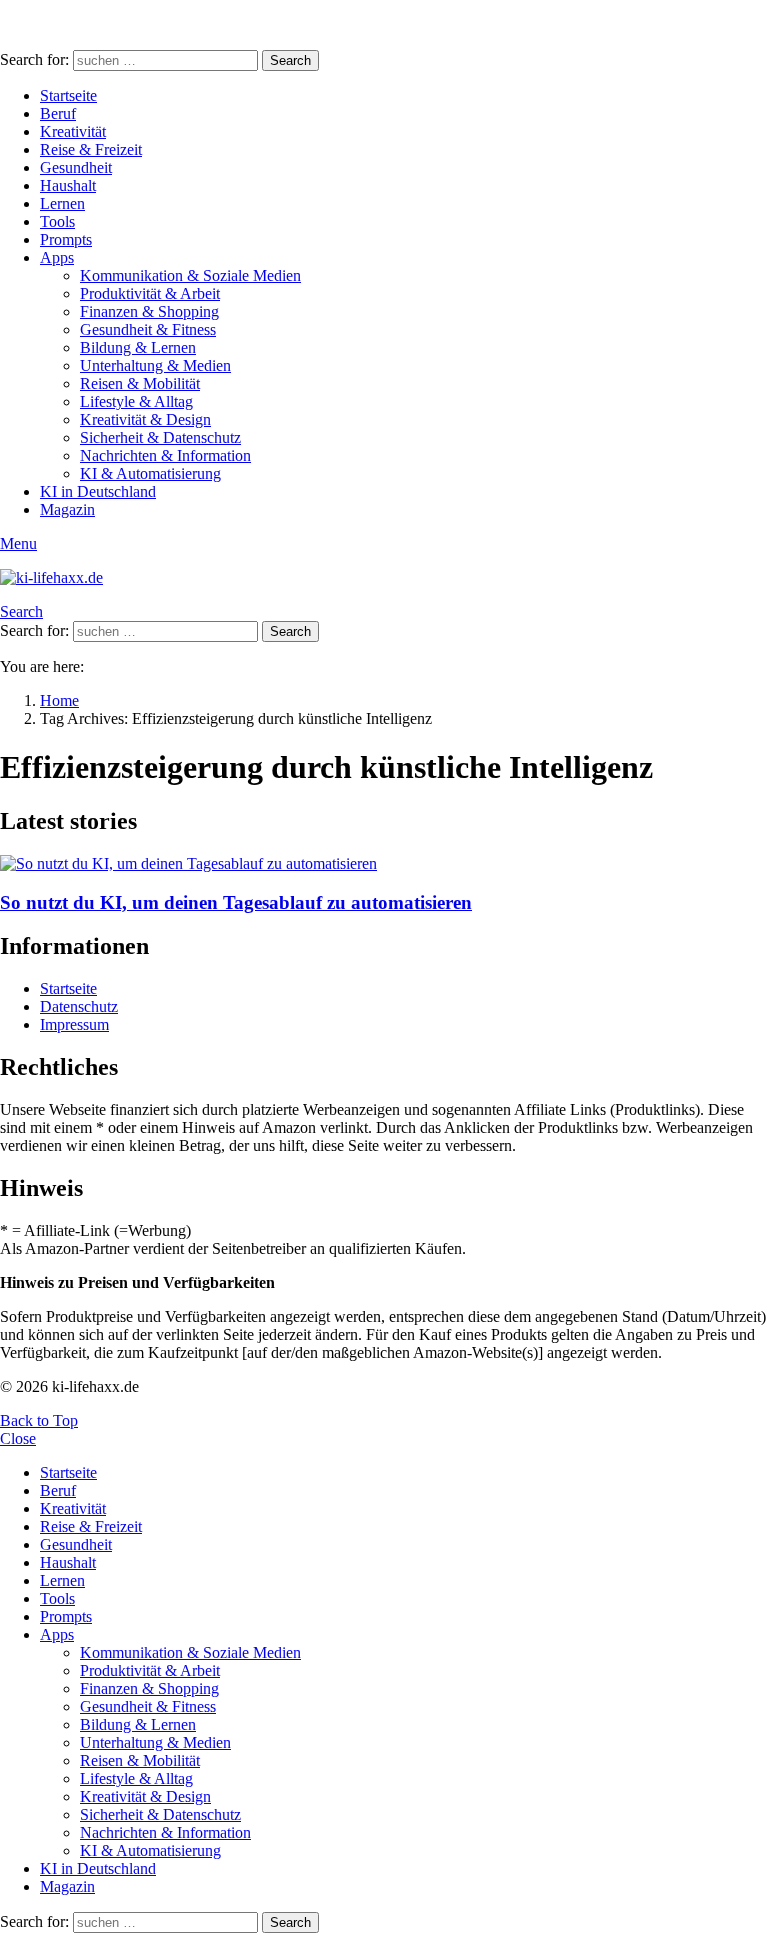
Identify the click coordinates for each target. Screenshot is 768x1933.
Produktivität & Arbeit (150, 293)
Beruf (58, 113)
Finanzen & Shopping (149, 311)
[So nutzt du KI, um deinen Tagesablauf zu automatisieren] (384, 864)
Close (18, 1438)
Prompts (66, 239)
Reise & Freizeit (91, 149)
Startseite (68, 95)
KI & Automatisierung (150, 473)
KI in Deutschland (98, 491)
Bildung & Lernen (138, 347)
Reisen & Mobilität (140, 383)
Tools (57, 221)
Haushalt (68, 185)
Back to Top (39, 1420)
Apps (57, 257)
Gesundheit (76, 167)
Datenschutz (79, 1006)
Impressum (74, 1024)
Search (290, 60)
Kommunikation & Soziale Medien (190, 275)
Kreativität (73, 131)
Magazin (67, 509)
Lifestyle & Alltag (136, 401)
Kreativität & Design (145, 419)
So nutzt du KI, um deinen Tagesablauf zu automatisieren (236, 902)
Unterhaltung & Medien (155, 365)
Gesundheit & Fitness (148, 329)
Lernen (62, 203)
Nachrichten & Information (165, 455)
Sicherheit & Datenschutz (160, 437)
